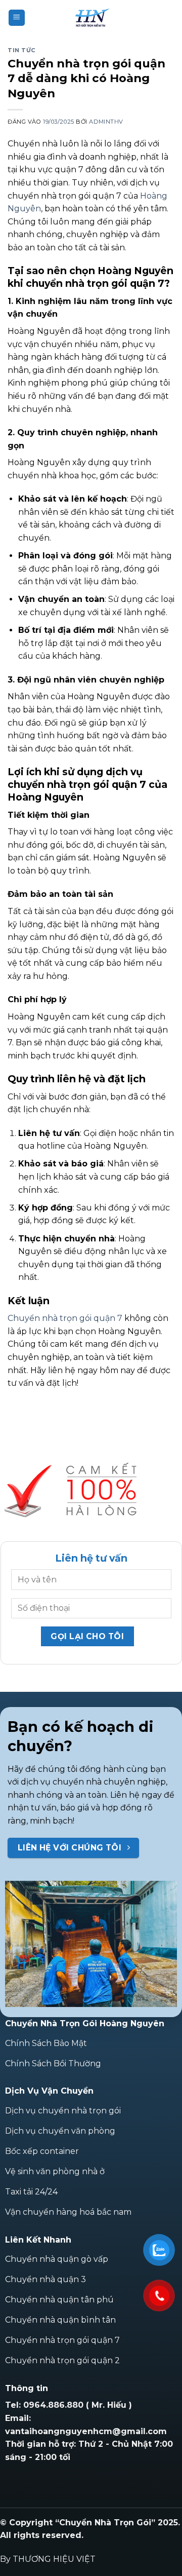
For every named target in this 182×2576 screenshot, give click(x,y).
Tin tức (22, 50)
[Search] (170, 17)
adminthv (106, 122)
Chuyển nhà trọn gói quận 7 (65, 1318)
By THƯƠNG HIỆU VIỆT (48, 2559)
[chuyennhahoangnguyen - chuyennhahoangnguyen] (91, 18)
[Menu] (17, 18)
